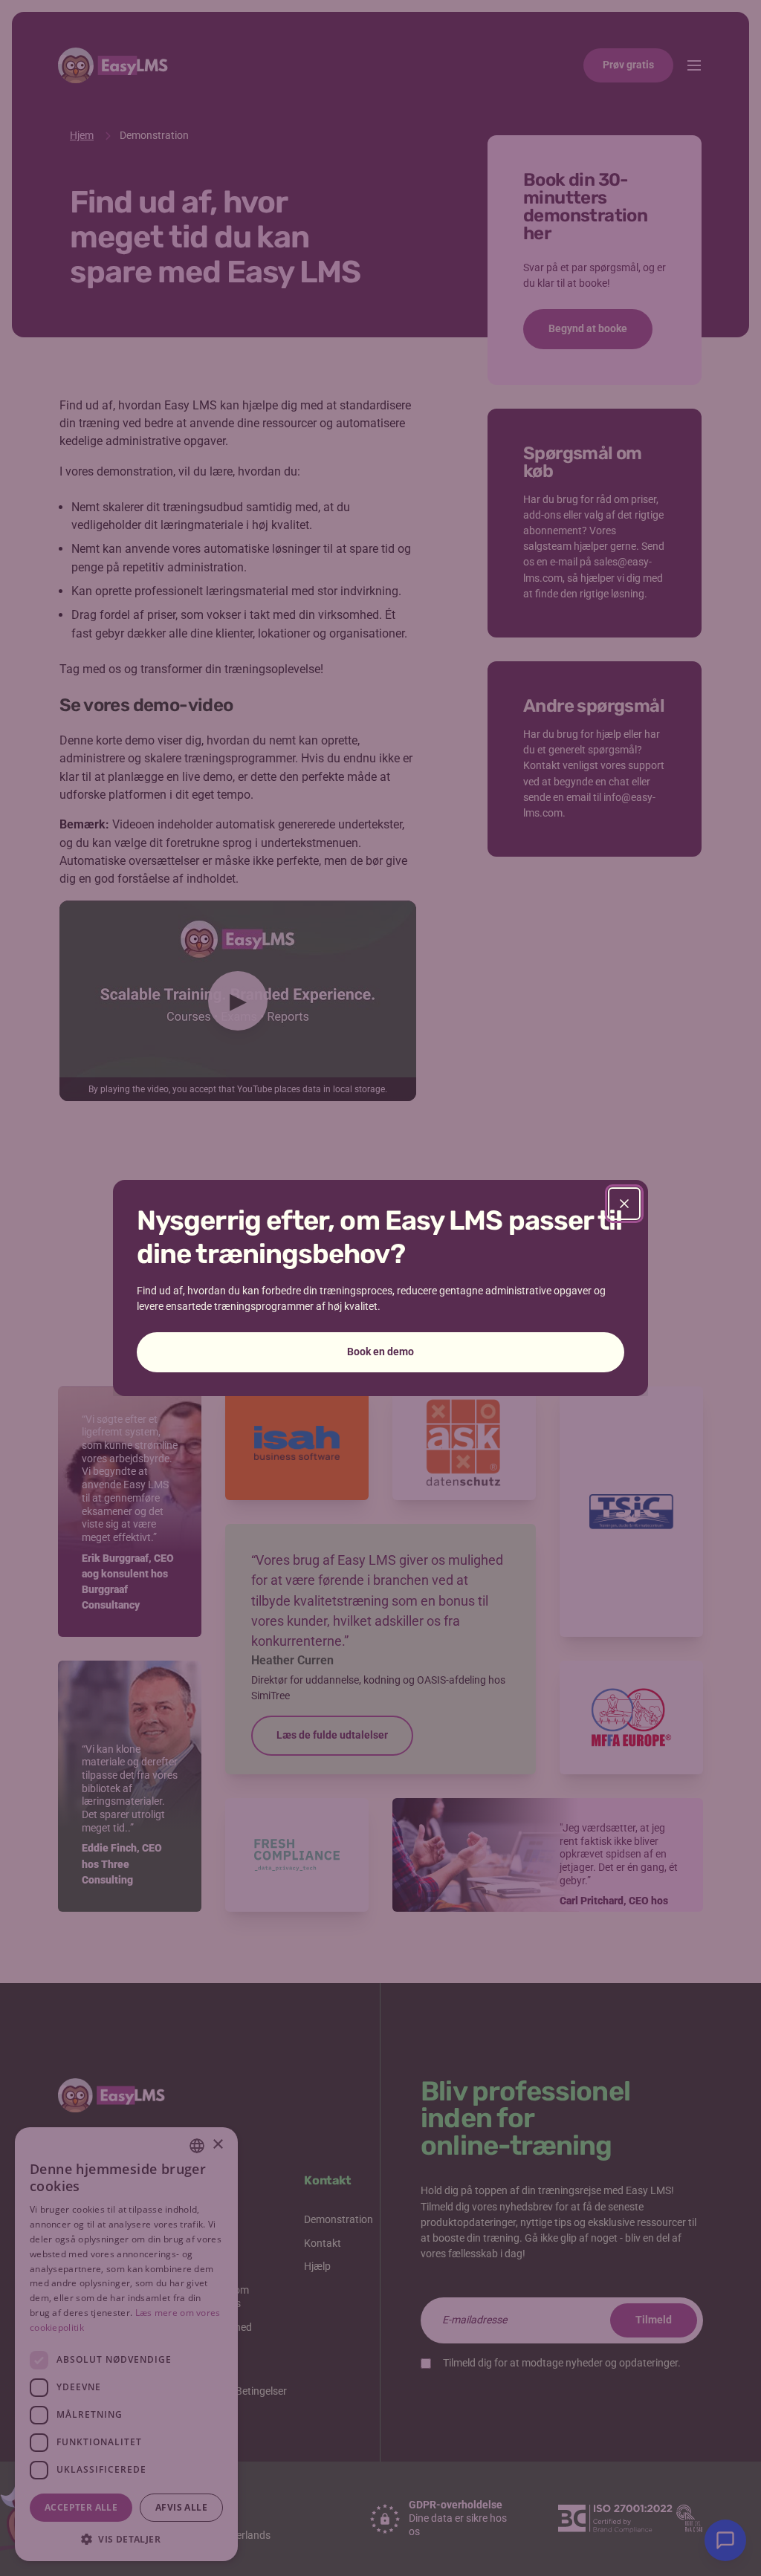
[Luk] (624, 1204)
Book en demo (380, 1352)
